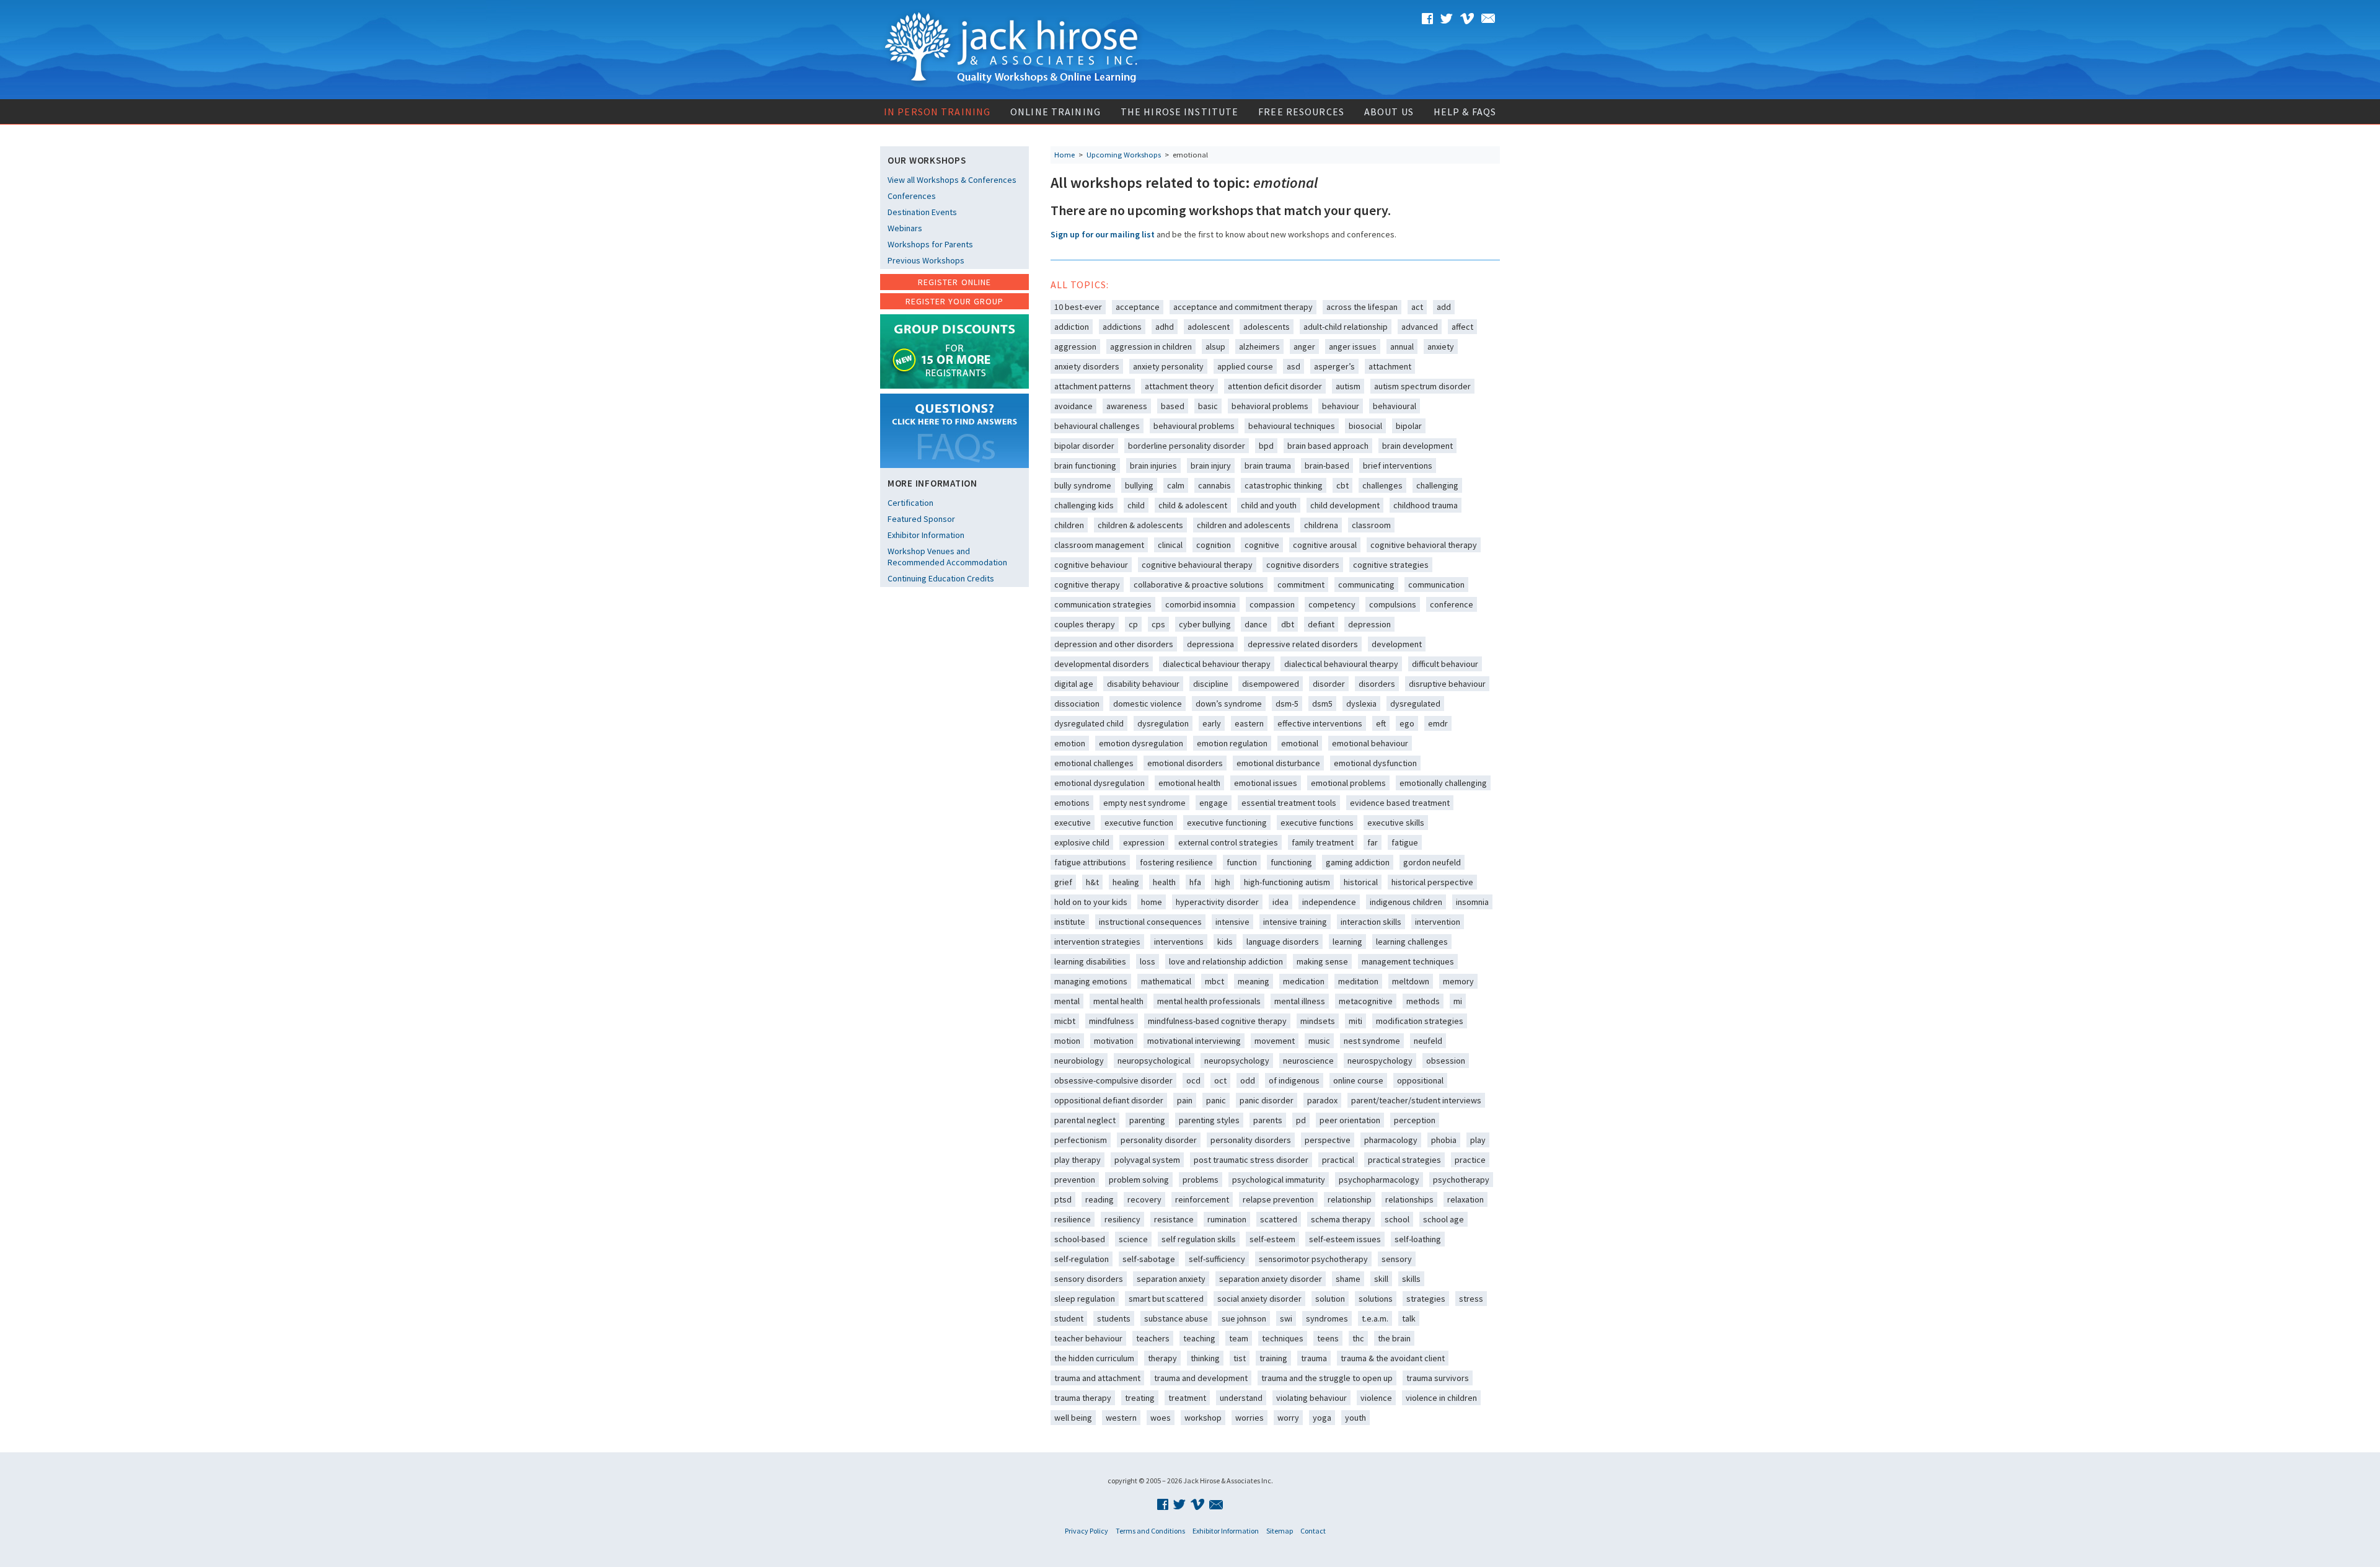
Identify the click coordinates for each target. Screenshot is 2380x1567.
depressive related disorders (1303, 644)
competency (1332, 604)
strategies (1426, 1299)
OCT (1220, 1080)
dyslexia (1361, 704)
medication (1304, 981)
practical (1338, 1160)
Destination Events (922, 212)
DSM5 (1322, 704)
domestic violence (1148, 704)
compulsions (1393, 604)
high (1223, 882)
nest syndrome (1372, 1041)
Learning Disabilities (1090, 961)
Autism (1348, 386)
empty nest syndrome (1144, 803)
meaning (1254, 981)
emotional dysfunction (1375, 763)
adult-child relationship (1346, 327)
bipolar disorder (1084, 446)
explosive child (1082, 842)
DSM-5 (1287, 704)
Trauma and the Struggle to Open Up (1327, 1378)
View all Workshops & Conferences (952, 180)
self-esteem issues (1345, 1239)
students (1114, 1318)
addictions (1122, 327)
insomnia (1472, 902)
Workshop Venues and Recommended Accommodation (947, 557)
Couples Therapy (1085, 624)
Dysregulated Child (1089, 723)
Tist (1240, 1358)
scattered (1279, 1219)
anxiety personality (1168, 366)
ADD (1444, 307)
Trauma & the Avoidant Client (1393, 1358)
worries (1249, 1418)
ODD (1248, 1080)
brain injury (1211, 466)
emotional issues (1266, 783)
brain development (1417, 446)
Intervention (1438, 922)
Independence (1329, 902)
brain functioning (1085, 466)
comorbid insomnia (1201, 604)
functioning (1291, 862)
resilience (1073, 1219)
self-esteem (1272, 1239)
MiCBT (1065, 1021)
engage (1214, 803)
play (1478, 1140)
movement (1275, 1041)
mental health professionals (1209, 1001)
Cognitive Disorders (1303, 565)
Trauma (1314, 1358)
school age (1443, 1219)
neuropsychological (1154, 1061)
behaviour (1341, 406)
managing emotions (1091, 981)
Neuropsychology (1237, 1061)
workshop (1203, 1418)
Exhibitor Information (926, 535)
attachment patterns (1093, 386)
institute (1070, 922)
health (1164, 882)
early (1212, 723)
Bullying (1139, 485)
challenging (1437, 485)
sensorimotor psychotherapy (1313, 1259)
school (1397, 1219)
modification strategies (1420, 1021)
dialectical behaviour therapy (1217, 664)
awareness (1127, 406)
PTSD (1063, 1199)
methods (1423, 1001)
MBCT (1214, 981)
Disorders (1377, 684)
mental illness (1300, 1001)
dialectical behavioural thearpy (1341, 664)
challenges (1382, 485)
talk (1409, 1318)
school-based (1080, 1239)
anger (1304, 347)
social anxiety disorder (1259, 1299)
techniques (1283, 1338)
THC (1358, 1338)
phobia (1444, 1140)
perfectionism (1081, 1140)
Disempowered (1271, 684)
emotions (1072, 803)
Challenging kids (1084, 505)
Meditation (1358, 981)
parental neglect (1085, 1120)
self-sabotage (1149, 1259)
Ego (1407, 723)
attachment (1390, 366)
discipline (1211, 684)
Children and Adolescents (1244, 525)
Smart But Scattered (1166, 1299)
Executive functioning (1227, 823)
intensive (1232, 922)
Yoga (1322, 1418)
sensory (1397, 1259)
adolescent (1209, 327)
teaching (1199, 1338)
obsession (1446, 1061)
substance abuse (1176, 1318)
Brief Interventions (1398, 466)
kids (1225, 942)
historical (1361, 882)
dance (1256, 624)
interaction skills (1371, 922)
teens (1328, 1338)
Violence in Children (1441, 1398)
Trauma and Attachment (1097, 1378)
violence (1376, 1398)
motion (1067, 1041)
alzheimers (1259, 347)
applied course (1245, 366)
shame (1348, 1279)
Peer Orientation (1350, 1120)
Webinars (905, 228)
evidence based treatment (1400, 803)
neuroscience (1308, 1061)
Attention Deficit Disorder (1275, 386)
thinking (1205, 1358)
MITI (1355, 1021)
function (1242, 862)
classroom (1371, 525)
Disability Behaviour (1143, 684)
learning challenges (1412, 942)
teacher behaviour (1088, 1338)
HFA (1195, 882)
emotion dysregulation (1141, 743)
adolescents (1267, 327)
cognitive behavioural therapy (1197, 565)
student (1069, 1318)
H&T (1092, 882)
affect (1462, 327)
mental (1067, 1001)
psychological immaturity (1279, 1180)
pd (1301, 1120)
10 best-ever (1078, 307)
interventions (1179, 942)
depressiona (1210, 644)
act (1417, 307)
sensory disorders (1089, 1279)
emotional (1300, 743)
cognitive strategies (1391, 565)
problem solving (1139, 1180)
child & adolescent (1193, 505)
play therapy (1078, 1160)
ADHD (1165, 327)
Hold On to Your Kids (1091, 902)
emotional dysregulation (1100, 783)
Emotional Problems (1348, 783)
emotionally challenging (1443, 783)
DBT (1288, 624)
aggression (1075, 347)
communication (1436, 585)
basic (1208, 406)
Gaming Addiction (1358, 862)
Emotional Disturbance (1278, 763)
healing (1126, 882)
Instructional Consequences (1150, 922)
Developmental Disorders (1102, 664)
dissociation (1077, 704)
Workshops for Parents (930, 244)
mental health (1118, 1001)
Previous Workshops (926, 260)
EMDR (1438, 723)
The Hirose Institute (1179, 112)
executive (1073, 823)
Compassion (1272, 604)
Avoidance (1073, 406)
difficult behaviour (1445, 664)
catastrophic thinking (1284, 485)
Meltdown (1411, 981)
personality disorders (1251, 1140)
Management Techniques (1408, 961)
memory (1458, 981)
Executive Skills (1396, 823)
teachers (1153, 1338)
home (1152, 902)
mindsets (1318, 1021)
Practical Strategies (1404, 1160)
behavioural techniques (1292, 426)
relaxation (1465, 1199)
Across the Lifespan (1362, 307)
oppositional (1420, 1080)
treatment (1187, 1398)
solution (1330, 1299)
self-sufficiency (1217, 1259)
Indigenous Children (1406, 902)
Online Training (1056, 112)
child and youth (1269, 505)
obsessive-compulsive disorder (1113, 1080)
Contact (1313, 1531)
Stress (1471, 1299)
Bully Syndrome (1083, 485)
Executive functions (1317, 823)
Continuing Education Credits (941, 578)
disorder (1329, 684)
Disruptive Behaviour (1447, 684)
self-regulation (1082, 1259)
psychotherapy (1461, 1180)
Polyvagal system (1147, 1160)
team (1239, 1338)
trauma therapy (1083, 1398)
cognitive (1262, 545)
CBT (1342, 485)
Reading (1100, 1199)
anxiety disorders (1087, 366)
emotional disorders (1185, 763)
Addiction (1072, 327)
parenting (1147, 1120)
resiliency (1122, 1219)
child (1136, 505)
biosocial (1365, 426)
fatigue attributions (1090, 862)
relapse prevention (1278, 1199)
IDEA (1280, 902)
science (1133, 1239)
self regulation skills (1199, 1239)
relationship (1350, 1199)
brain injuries (1153, 466)
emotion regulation (1232, 743)
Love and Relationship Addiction (1226, 961)
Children (1069, 525)
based (1173, 406)
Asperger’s (1334, 366)
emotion (1070, 743)
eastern (1249, 723)
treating (1140, 1398)
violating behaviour (1311, 1398)
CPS (1158, 624)
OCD (1193, 1080)
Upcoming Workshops (1124, 155)
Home (1064, 155)
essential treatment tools (1289, 803)
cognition (1214, 545)
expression (1144, 842)
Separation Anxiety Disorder (1271, 1279)
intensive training (1295, 922)
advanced (1420, 327)
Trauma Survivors (1438, 1378)
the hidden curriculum (1094, 1358)
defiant (1321, 624)
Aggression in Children (1151, 347)
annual (1402, 347)
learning (1347, 942)
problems (1201, 1180)
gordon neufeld (1432, 862)
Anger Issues (1353, 347)
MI (1458, 1001)
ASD (1294, 366)
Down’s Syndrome (1229, 704)
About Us (1389, 112)
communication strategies (1103, 604)
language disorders (1283, 942)
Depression (1369, 624)
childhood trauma (1426, 505)
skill (1381, 1279)
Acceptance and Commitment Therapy (1243, 307)
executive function (1139, 823)
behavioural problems (1194, 426)
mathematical (1166, 981)
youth (1355, 1418)
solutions (1376, 1299)
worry (1288, 1418)
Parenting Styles (1209, 1120)
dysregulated (1415, 704)
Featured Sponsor (921, 519)
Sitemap (1280, 1531)
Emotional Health (1189, 783)
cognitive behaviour (1091, 565)
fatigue (1405, 842)
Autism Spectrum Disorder (1422, 386)
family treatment (1323, 842)
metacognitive (1366, 1001)
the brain (1394, 1338)
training (1273, 1358)
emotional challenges (1094, 763)
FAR (1373, 842)
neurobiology (1079, 1061)
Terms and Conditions (1150, 1531)
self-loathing (1418, 1239)
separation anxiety (1171, 1279)
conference (1452, 604)
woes (1161, 1418)
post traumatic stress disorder (1251, 1160)
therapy (1162, 1358)
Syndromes (1327, 1318)
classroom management (1099, 545)
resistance (1174, 1219)
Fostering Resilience (1176, 862)
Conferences (912, 196)
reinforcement (1202, 1199)
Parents (1268, 1120)
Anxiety (1441, 347)
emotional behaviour (1370, 743)
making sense (1322, 961)
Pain (1185, 1100)
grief (1063, 882)
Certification (910, 503)
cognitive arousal (1325, 545)
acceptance (1138, 307)
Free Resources (1301, 112)
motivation (1114, 1041)
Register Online (954, 282)
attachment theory (1179, 386)
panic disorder (1267, 1100)
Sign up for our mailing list (1103, 234)
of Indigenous (1294, 1080)
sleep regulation (1085, 1299)
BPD (1266, 446)
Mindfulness (1112, 1021)
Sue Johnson (1244, 1318)
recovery (1144, 1199)
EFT (1381, 723)
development (1397, 644)
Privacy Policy (1086, 1531)
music (1319, 1041)
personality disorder (1159, 1140)
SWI (1286, 1318)
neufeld (1428, 1041)
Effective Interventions (1320, 723)
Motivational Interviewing (1194, 1041)
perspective (1328, 1140)
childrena (1321, 525)
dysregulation (1163, 723)
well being (1073, 1418)
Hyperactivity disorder (1217, 902)
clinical (1170, 545)
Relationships (1409, 1199)
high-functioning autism (1287, 882)
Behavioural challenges (1097, 426)
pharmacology (1391, 1140)
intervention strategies (1097, 942)
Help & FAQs (1465, 112)
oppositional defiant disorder (1109, 1100)
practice (1470, 1160)
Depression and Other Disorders (1114, 644)
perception (1415, 1120)
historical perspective (1432, 882)
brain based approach (1328, 446)
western (1121, 1418)
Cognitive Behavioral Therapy (1424, 545)
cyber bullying (1205, 624)
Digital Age (1074, 684)
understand (1241, 1398)
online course (1358, 1080)
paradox (1322, 1100)
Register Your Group (955, 301)
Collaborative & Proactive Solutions (1199, 585)
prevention (1075, 1180)
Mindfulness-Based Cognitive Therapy (1217, 1021)
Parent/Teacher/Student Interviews (1416, 1100)
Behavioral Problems (1270, 406)
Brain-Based (1327, 466)
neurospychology (1380, 1061)
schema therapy (1341, 1219)
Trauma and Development (1201, 1378)
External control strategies (1228, 842)
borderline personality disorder (1187, 446)
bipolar (1409, 426)
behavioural (1395, 406)
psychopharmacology (1379, 1180)
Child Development (1345, 505)
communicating (1366, 585)
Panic (1216, 1100)
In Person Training (937, 112)
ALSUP (1215, 347)
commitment (1301, 585)
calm (1176, 485)
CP (1133, 624)
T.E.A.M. (1375, 1318)
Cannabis (1214, 485)
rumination (1227, 1219)
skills (1411, 1279)
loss (1148, 961)
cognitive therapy (1087, 585)
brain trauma (1268, 466)
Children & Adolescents (1140, 525)
